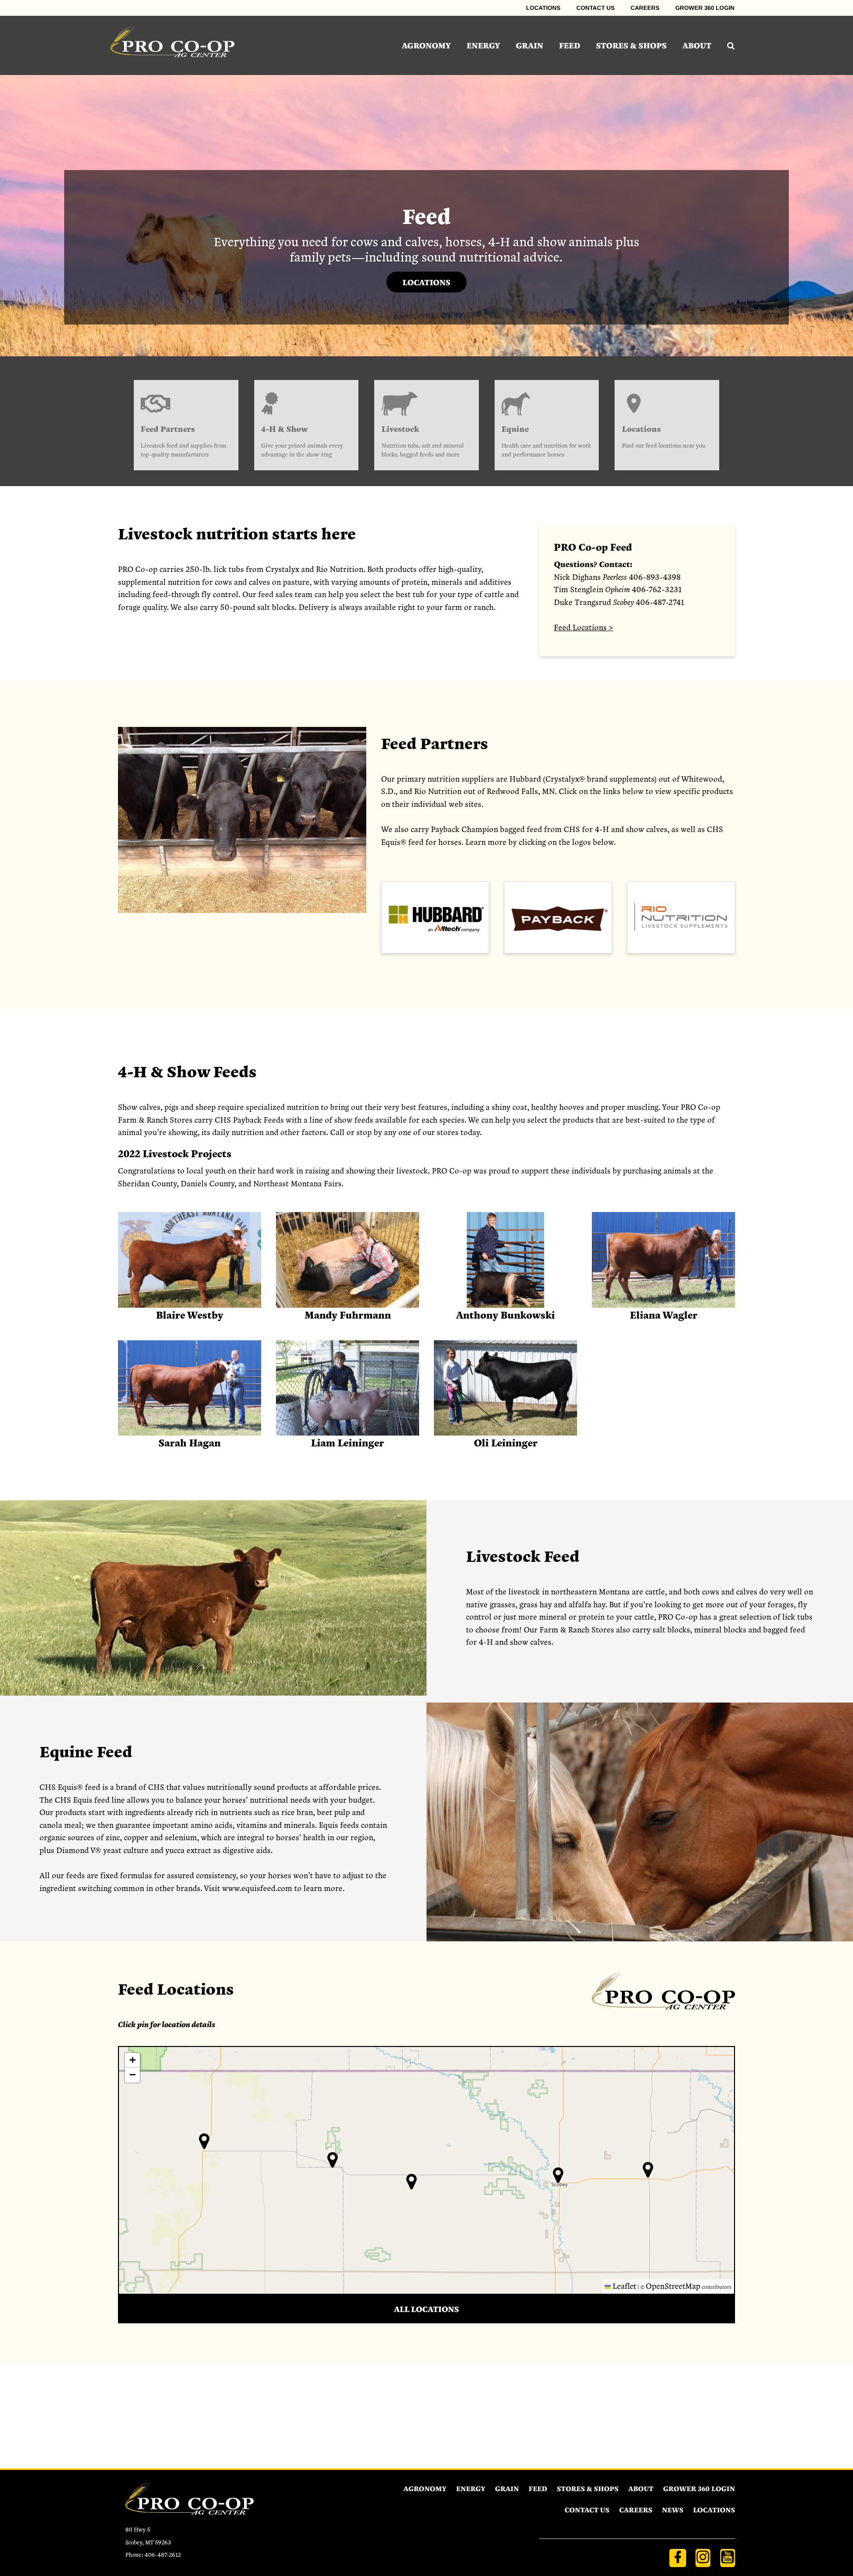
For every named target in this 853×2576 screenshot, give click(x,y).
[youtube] (728, 2558)
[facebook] (678, 2558)
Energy (483, 45)
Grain (530, 45)
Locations (543, 8)
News (673, 2510)
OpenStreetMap (673, 2286)
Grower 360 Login (705, 8)
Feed (570, 45)
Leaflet (623, 2286)
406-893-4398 (655, 577)
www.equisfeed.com (257, 1888)
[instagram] (703, 2558)
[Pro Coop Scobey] (173, 45)
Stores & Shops (632, 45)
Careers (645, 8)
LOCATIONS (426, 282)
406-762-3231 (657, 589)
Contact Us (596, 8)
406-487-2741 (660, 602)
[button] (648, 2170)
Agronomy (426, 45)
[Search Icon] (731, 45)
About (697, 45)
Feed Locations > (583, 627)
